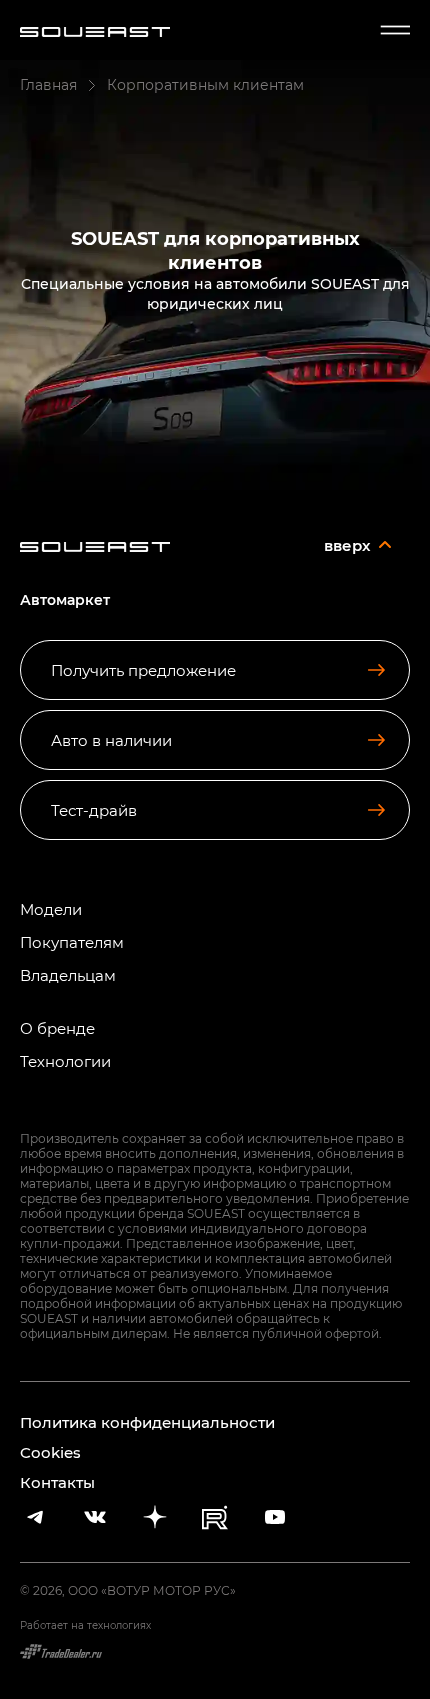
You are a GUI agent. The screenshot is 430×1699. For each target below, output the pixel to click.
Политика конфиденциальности (147, 1422)
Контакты (57, 1482)
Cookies (50, 1452)
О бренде (57, 1028)
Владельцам (68, 975)
